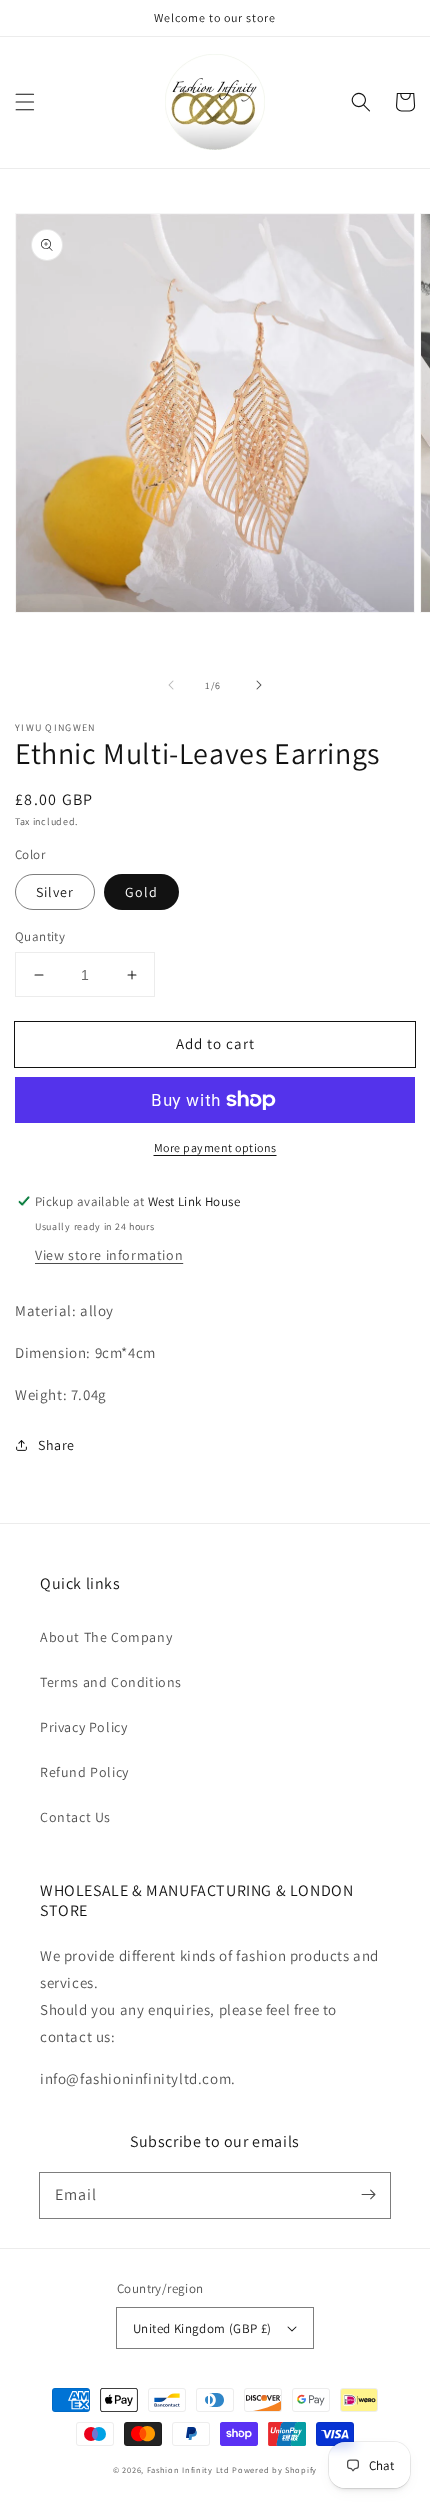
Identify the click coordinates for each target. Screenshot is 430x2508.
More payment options (215, 1147)
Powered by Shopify (274, 2469)
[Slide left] (171, 685)
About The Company (106, 1637)
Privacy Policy (83, 1727)
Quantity (40, 936)
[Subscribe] (368, 2195)
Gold (141, 892)
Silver (55, 892)
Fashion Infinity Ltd (188, 2469)
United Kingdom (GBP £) (202, 2328)
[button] (25, 102)
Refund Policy (84, 1772)
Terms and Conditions (111, 1682)
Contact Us (75, 1817)
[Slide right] (259, 685)
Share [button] (56, 1445)
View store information (109, 1255)
